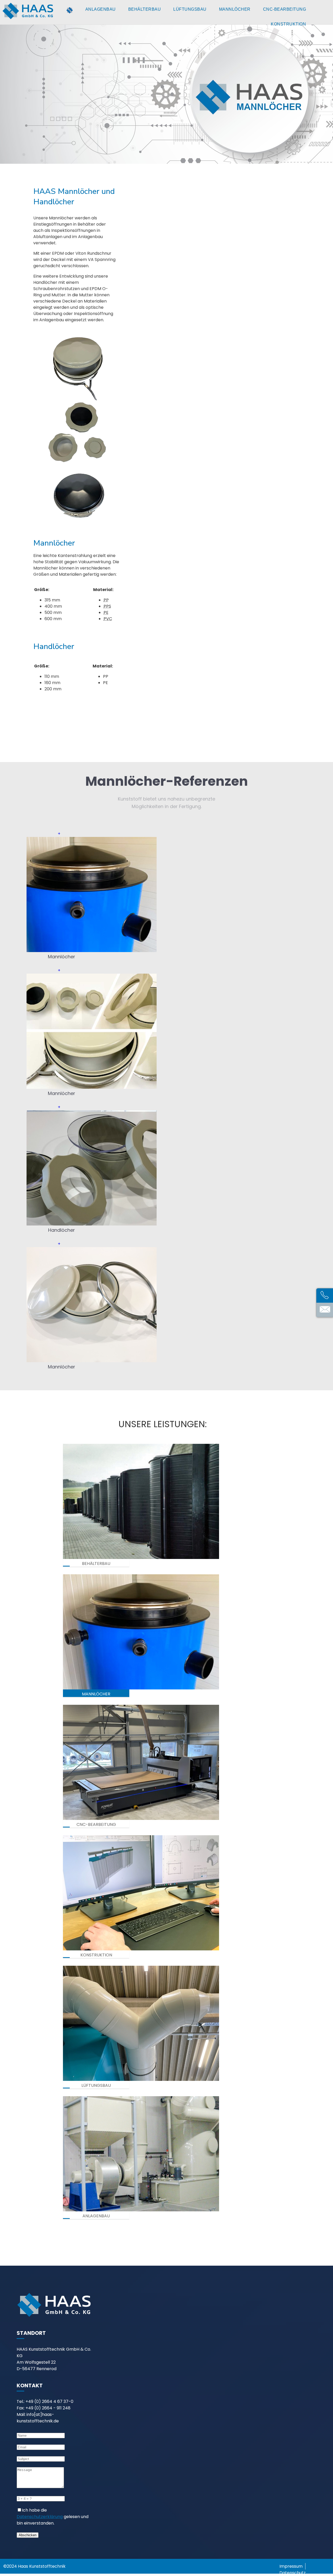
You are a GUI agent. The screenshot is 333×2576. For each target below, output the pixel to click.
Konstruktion (288, 24)
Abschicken (28, 2535)
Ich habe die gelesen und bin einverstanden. (53, 2517)
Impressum (291, 2566)
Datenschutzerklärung (40, 2517)
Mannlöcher (235, 9)
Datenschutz (293, 2573)
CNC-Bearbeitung (285, 9)
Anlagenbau (101, 9)
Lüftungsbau (190, 9)
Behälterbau (145, 9)
